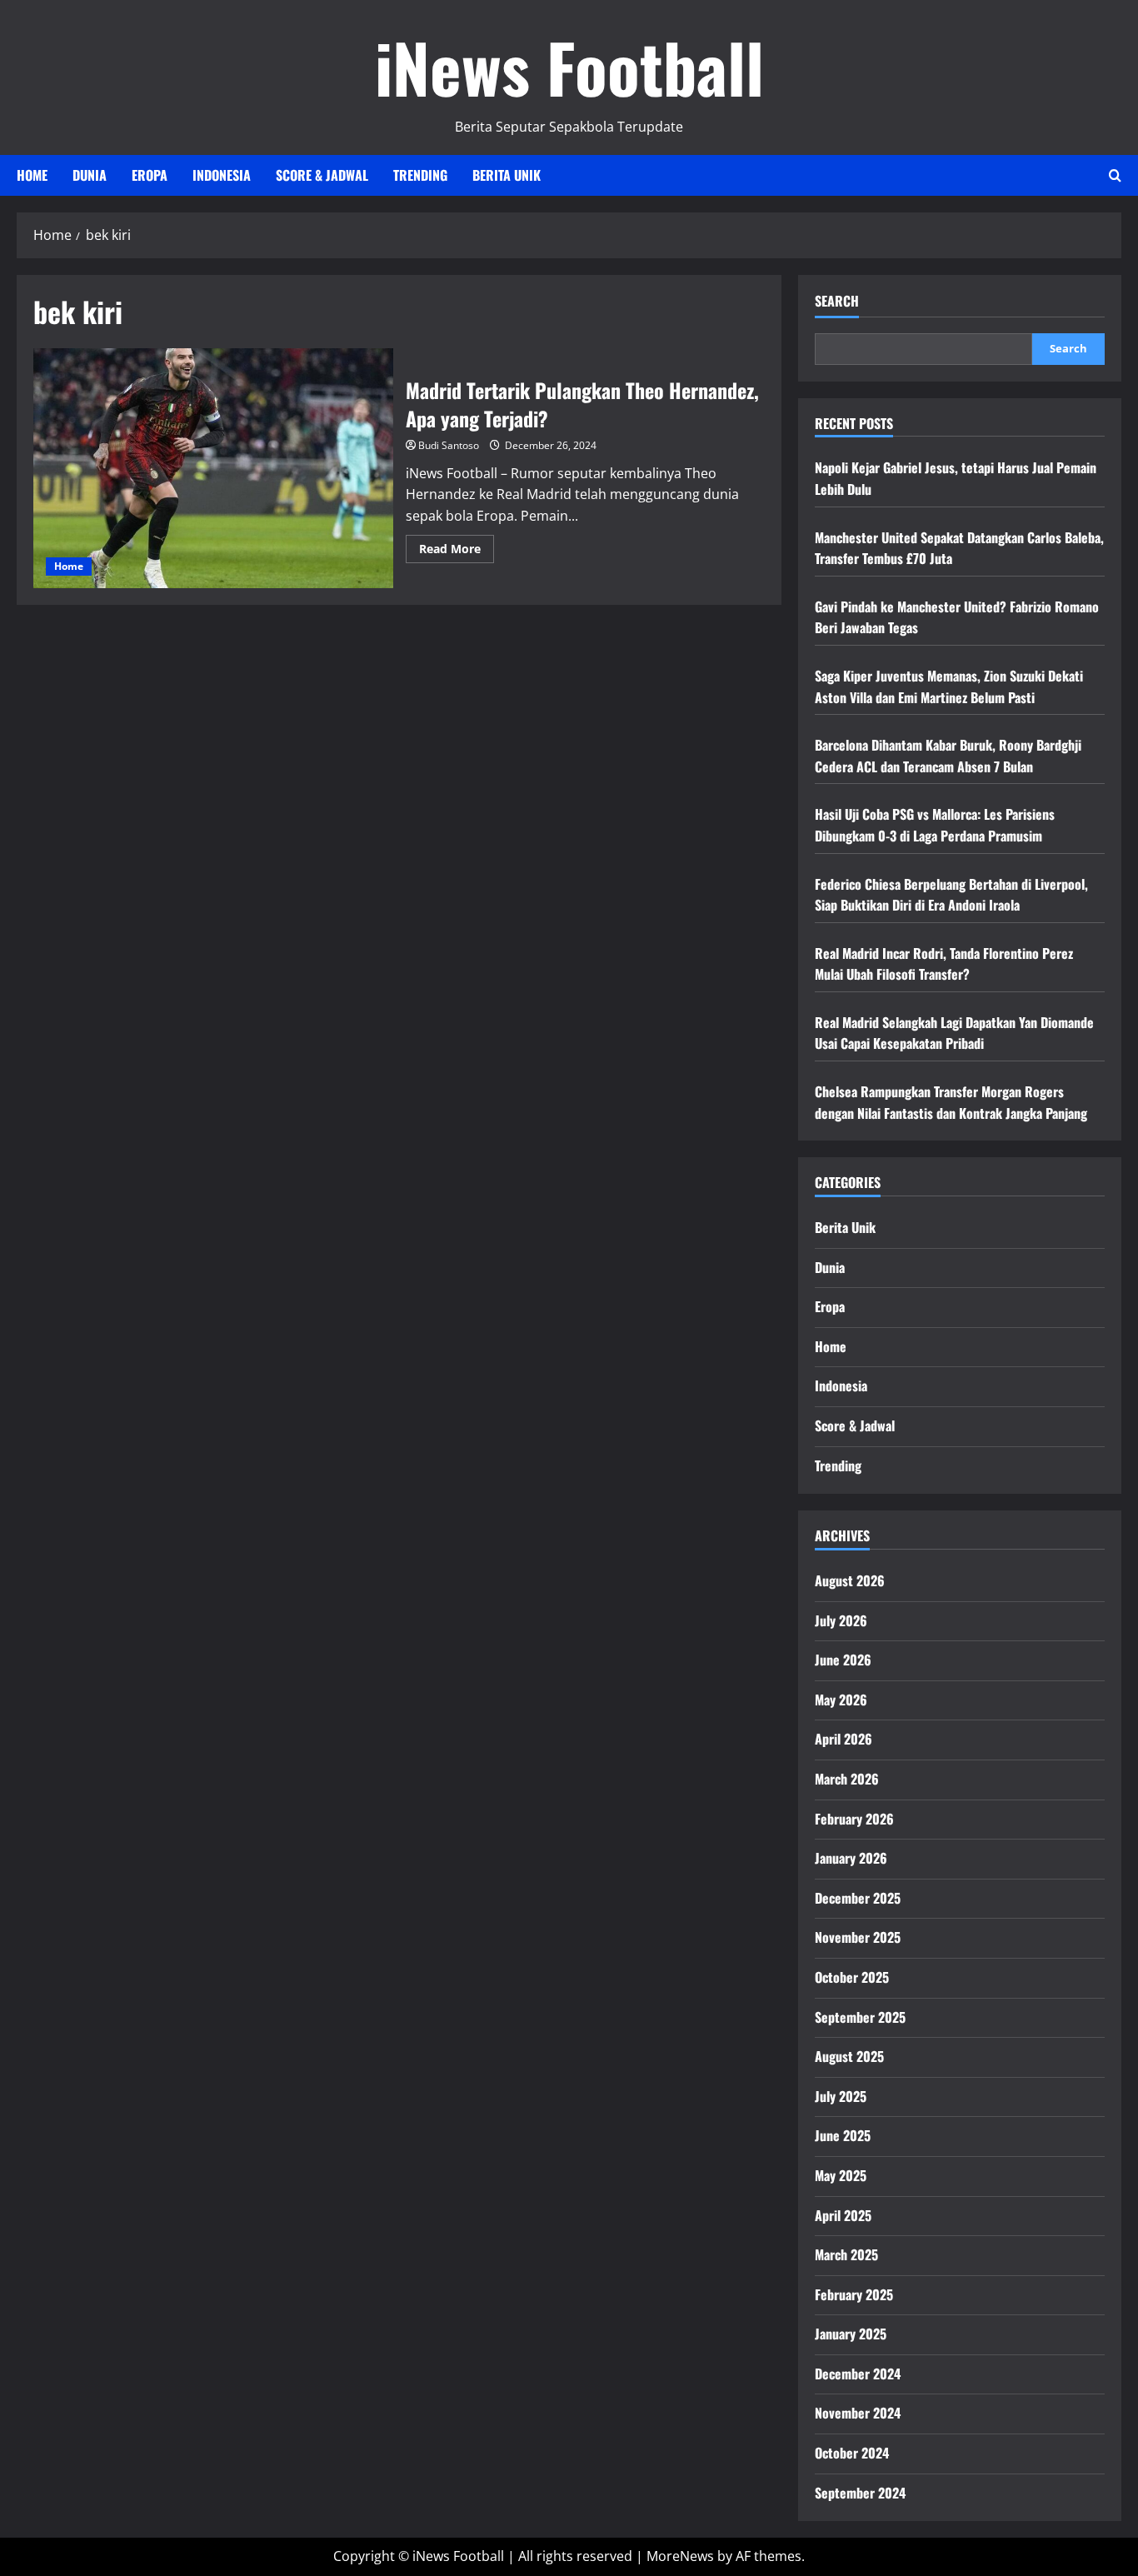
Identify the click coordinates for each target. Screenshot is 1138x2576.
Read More (457, 552)
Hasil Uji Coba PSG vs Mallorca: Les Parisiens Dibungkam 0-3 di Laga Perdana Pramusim (935, 825)
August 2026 (850, 1580)
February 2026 (854, 1819)
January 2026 (851, 1858)
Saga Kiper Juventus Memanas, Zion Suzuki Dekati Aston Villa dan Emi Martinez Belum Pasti (949, 686)
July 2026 (841, 1620)
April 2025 (843, 2215)
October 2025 (852, 1977)
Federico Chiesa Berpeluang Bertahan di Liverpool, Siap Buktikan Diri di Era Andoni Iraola (951, 895)
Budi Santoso (449, 445)
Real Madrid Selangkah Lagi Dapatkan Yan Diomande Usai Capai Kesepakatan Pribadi (954, 1033)
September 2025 (860, 2017)
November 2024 (858, 2413)
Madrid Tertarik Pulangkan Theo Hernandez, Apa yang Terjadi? (213, 468)
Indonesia (222, 175)
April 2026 (844, 1739)
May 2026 (841, 1700)
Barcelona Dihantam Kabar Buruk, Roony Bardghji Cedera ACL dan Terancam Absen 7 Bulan (948, 756)
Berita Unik (507, 175)
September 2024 (860, 2493)
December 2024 (858, 2374)
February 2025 (854, 2294)
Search (837, 301)
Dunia (90, 175)
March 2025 (846, 2254)
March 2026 (847, 1779)
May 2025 (841, 2175)
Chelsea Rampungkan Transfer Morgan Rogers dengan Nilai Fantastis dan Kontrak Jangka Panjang (951, 1102)
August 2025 (849, 2056)
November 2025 (858, 1937)
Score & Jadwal (322, 175)
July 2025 (841, 2096)
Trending (420, 175)
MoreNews (680, 2556)
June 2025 (843, 2135)
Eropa (150, 175)
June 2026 (843, 1660)
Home (32, 175)
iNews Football (569, 67)
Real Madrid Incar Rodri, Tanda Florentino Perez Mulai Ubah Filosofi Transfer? (944, 964)
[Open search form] (1115, 175)
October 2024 (852, 2453)
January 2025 (851, 2334)
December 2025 (858, 1898)
